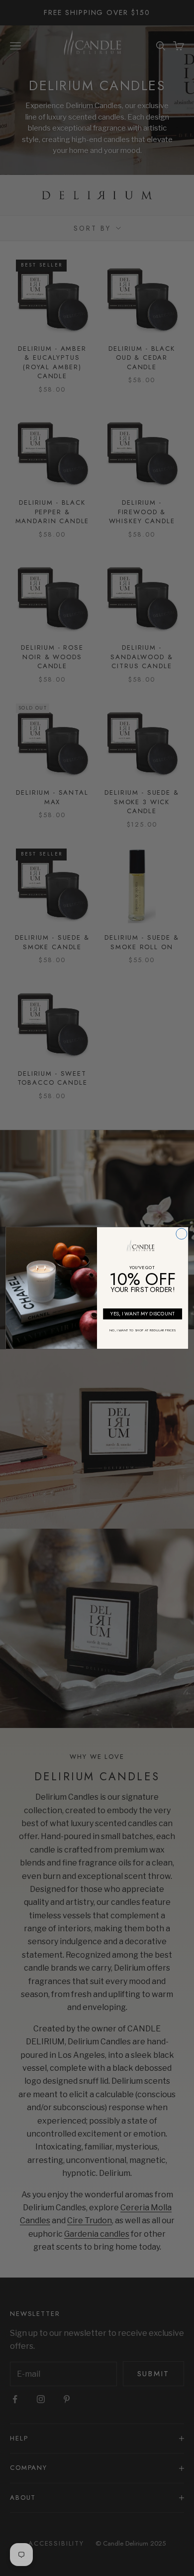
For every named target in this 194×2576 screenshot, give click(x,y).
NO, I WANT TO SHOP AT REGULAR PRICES (143, 1330)
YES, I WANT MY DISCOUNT (143, 1314)
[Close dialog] (182, 1234)
